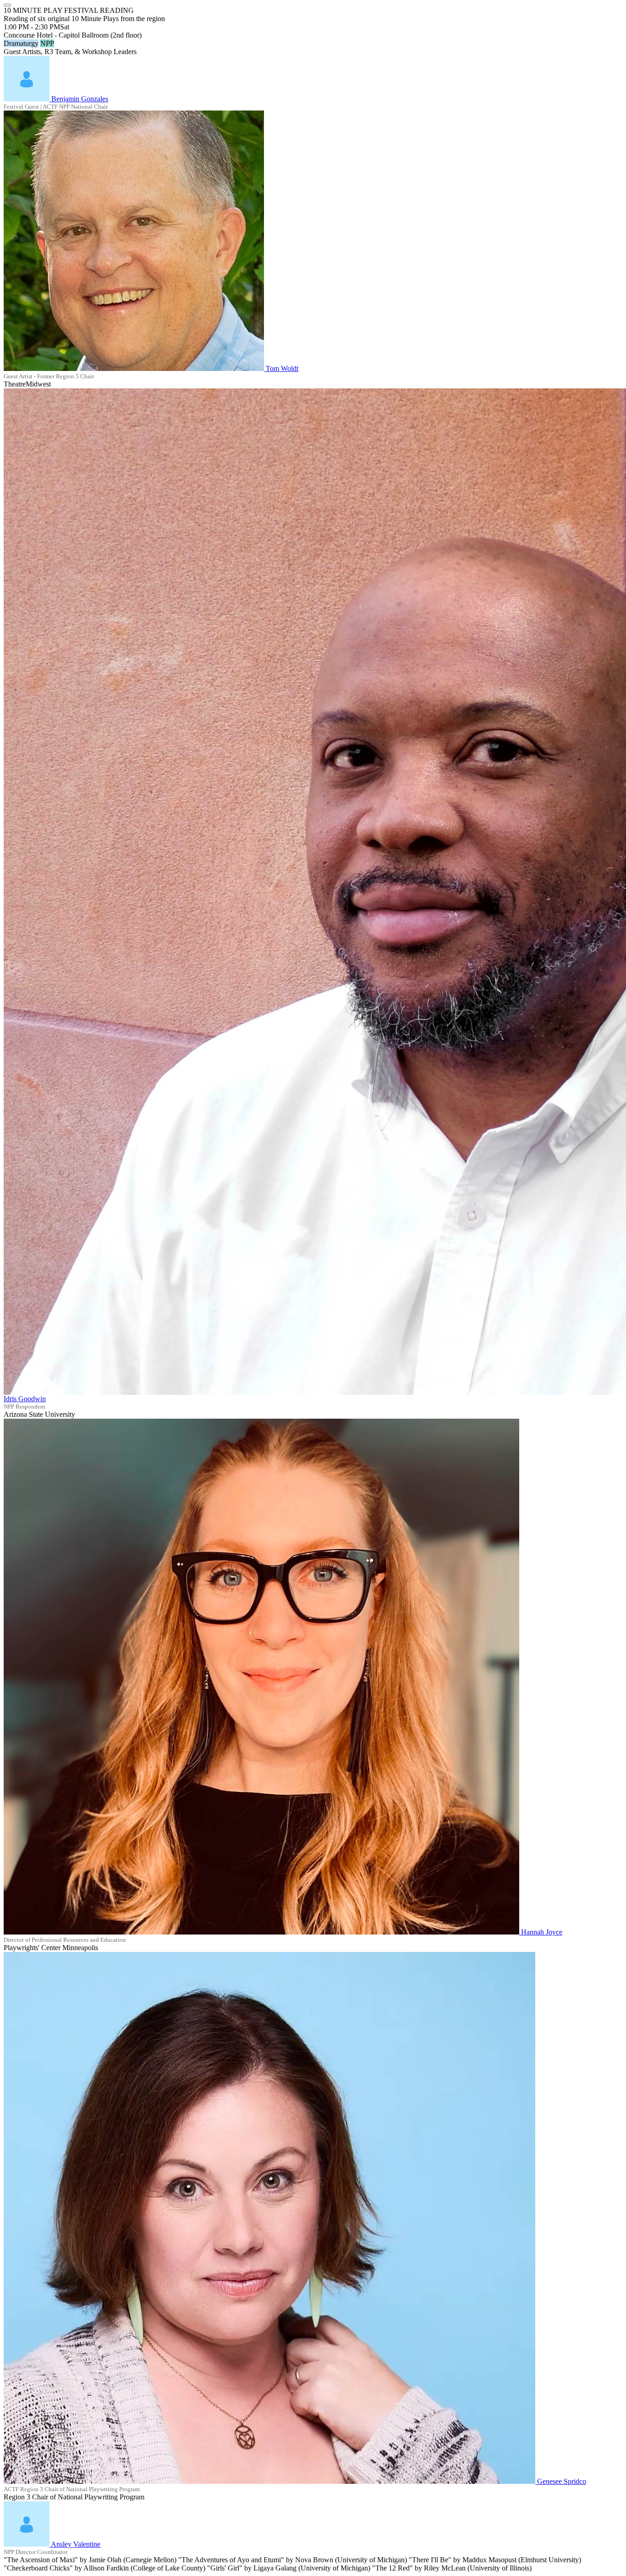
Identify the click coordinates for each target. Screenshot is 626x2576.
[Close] (7, 5)
